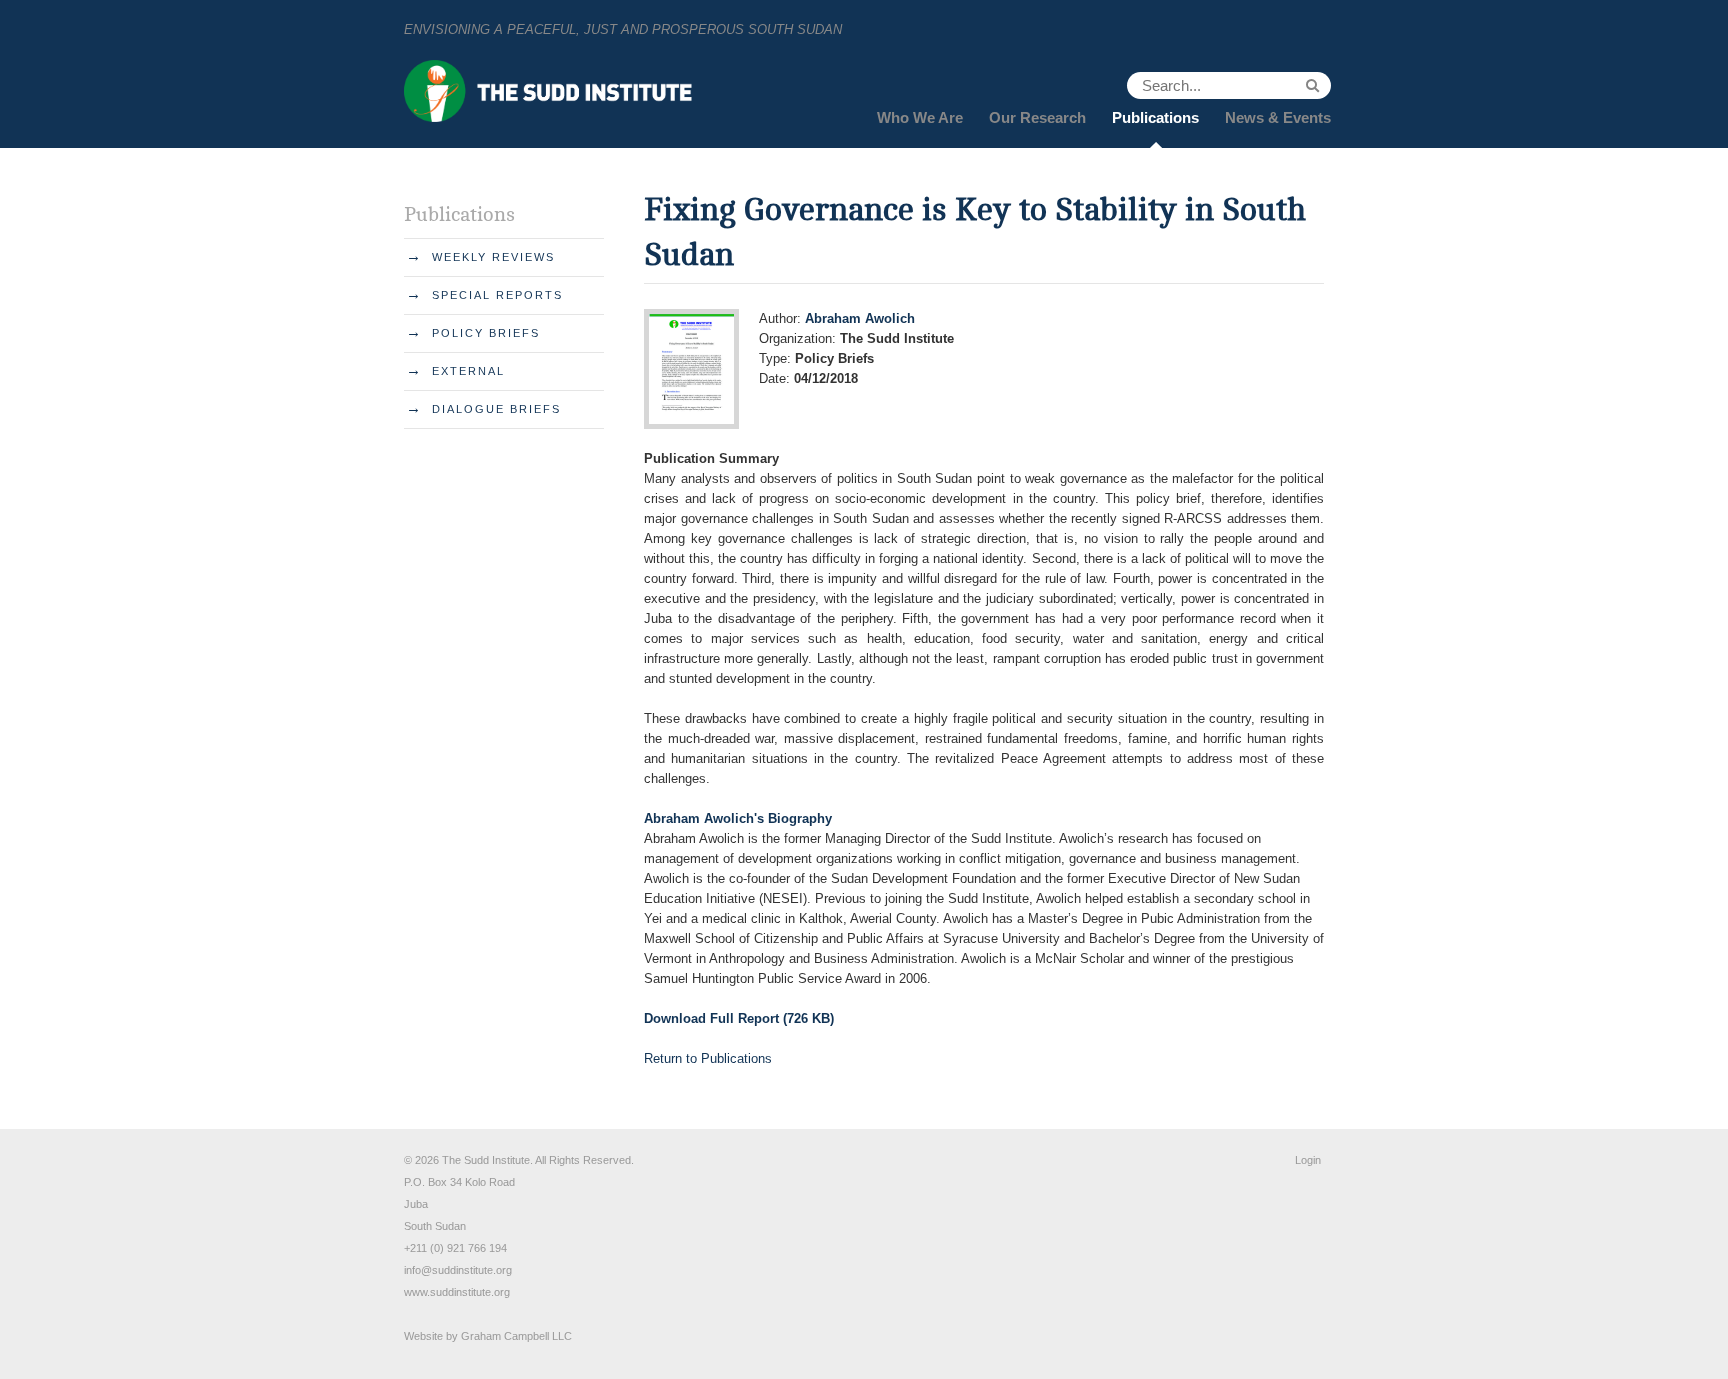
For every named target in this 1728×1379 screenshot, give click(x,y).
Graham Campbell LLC (516, 1336)
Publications (1155, 117)
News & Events (1278, 117)
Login (1308, 1160)
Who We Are (920, 117)
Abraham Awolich (860, 318)
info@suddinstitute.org (458, 1270)
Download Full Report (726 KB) (739, 1018)
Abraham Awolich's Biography (738, 818)
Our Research (1037, 117)
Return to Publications (708, 1058)
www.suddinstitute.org (457, 1292)
